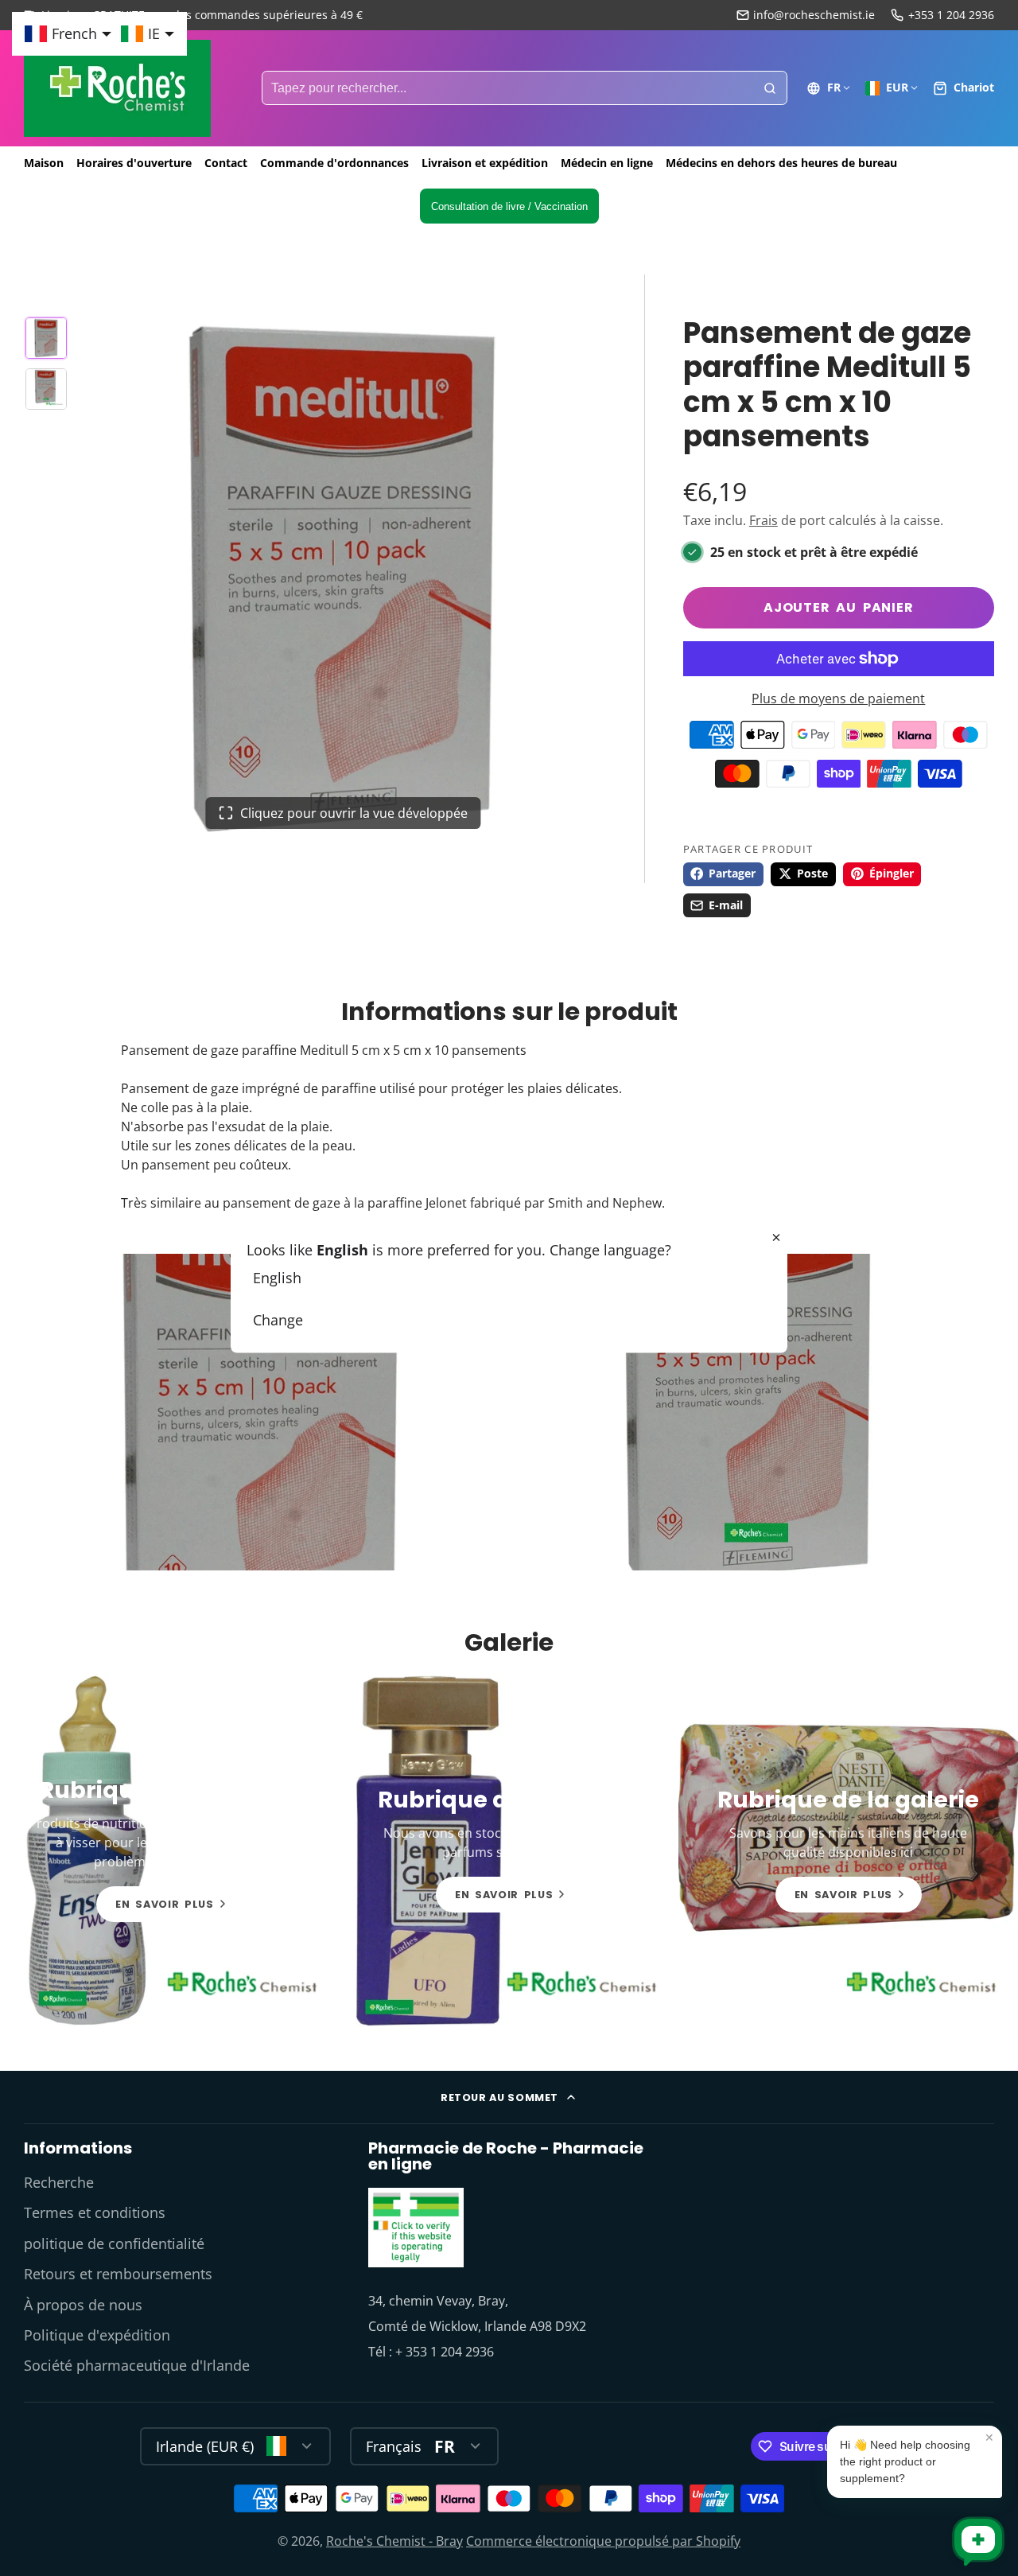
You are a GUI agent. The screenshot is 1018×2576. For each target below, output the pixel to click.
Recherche (59, 2182)
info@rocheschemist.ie (814, 15)
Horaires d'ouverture (134, 163)
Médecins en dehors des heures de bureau (781, 163)
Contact (226, 163)
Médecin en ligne (607, 163)
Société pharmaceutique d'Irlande (137, 2365)
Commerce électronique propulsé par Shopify (603, 2541)
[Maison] (117, 88)
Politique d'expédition (97, 2335)
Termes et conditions (95, 2212)
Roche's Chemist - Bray (394, 2541)
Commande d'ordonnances (334, 163)
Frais (763, 520)
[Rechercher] (770, 88)
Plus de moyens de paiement (838, 698)
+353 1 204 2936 (951, 15)
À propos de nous (83, 2305)
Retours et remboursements (118, 2274)
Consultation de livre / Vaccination (509, 206)
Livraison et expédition (485, 163)
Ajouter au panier (839, 607)
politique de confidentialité (114, 2243)
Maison (44, 163)
